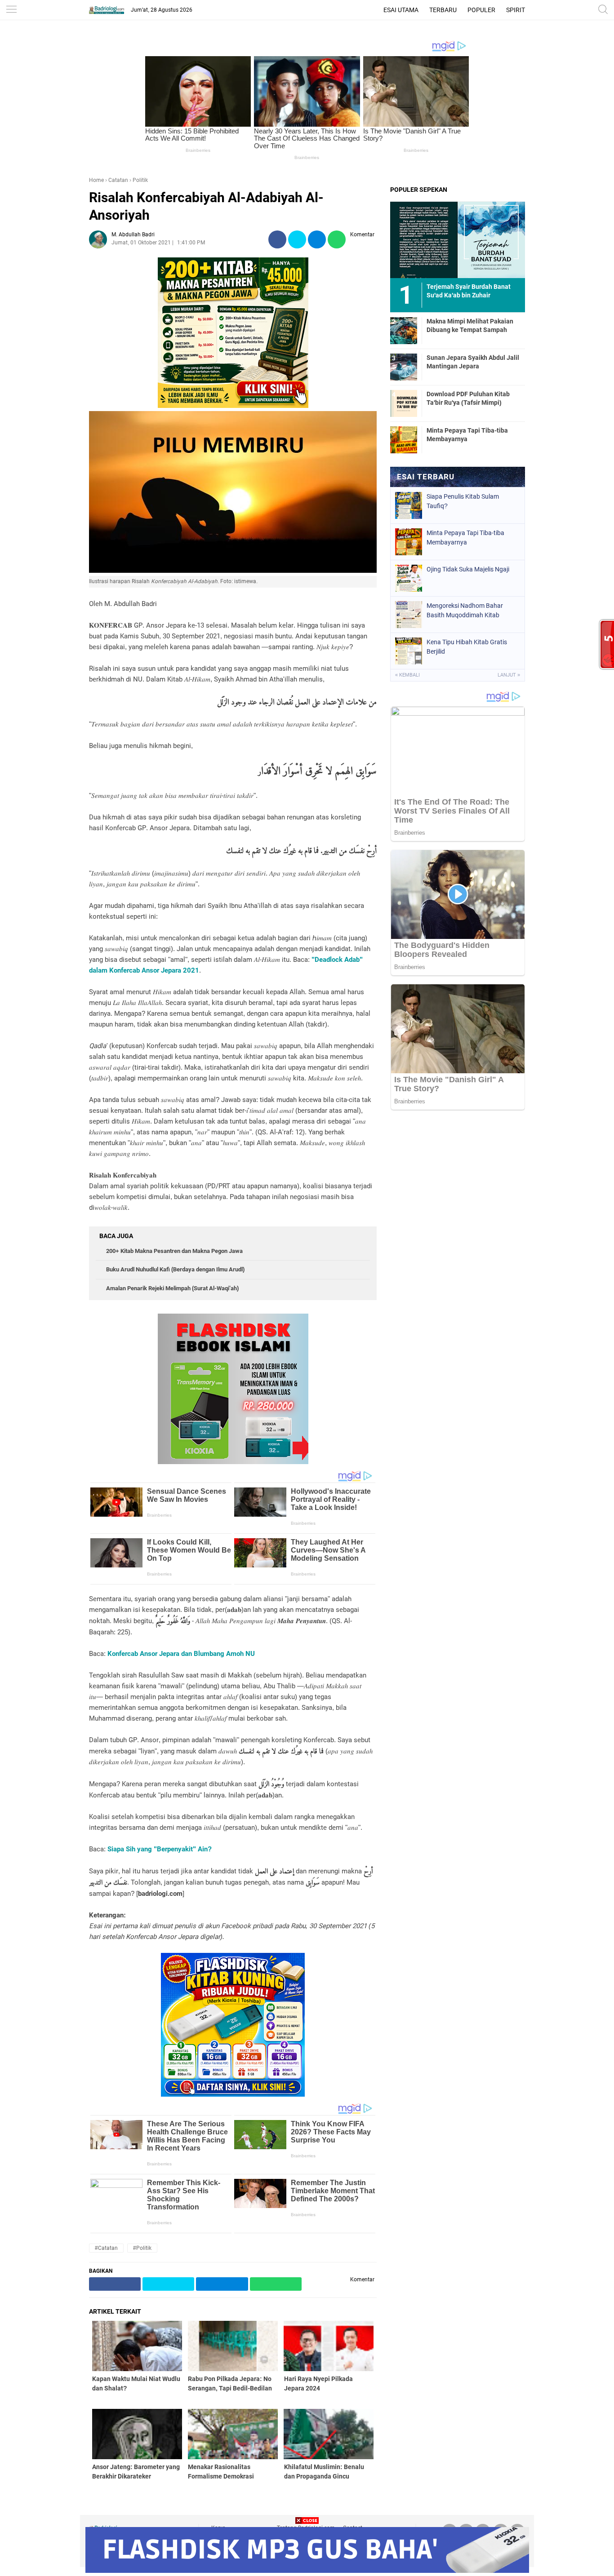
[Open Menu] (11, 10)
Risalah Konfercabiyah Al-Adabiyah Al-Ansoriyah (206, 206)
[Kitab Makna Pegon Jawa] (233, 406)
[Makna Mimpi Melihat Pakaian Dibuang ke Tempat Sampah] (404, 330)
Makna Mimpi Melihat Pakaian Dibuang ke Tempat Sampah (470, 325)
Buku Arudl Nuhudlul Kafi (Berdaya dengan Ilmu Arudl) (175, 1269)
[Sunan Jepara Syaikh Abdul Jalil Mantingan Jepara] (404, 367)
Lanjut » (509, 675)
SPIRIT (516, 10)
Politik (140, 180)
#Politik (142, 2248)
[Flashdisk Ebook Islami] (233, 1462)
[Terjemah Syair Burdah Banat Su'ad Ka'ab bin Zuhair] (458, 239)
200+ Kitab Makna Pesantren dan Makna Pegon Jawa (174, 1251)
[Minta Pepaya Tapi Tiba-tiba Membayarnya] (404, 439)
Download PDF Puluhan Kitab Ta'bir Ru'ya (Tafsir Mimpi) (468, 398)
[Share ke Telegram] (317, 240)
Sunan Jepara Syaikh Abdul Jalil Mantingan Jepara (473, 362)
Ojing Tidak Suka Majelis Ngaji (468, 569)
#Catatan (106, 2248)
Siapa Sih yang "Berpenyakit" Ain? (160, 1849)
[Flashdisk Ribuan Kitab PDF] (233, 2094)
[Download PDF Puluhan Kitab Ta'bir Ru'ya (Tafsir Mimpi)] (404, 403)
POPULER (481, 10)
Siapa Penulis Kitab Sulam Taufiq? (463, 501)
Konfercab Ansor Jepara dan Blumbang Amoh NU (181, 1654)
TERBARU (443, 10)
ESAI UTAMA (401, 10)
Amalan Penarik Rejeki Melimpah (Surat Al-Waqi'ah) (172, 1288)
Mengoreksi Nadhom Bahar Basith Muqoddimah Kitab (465, 610)
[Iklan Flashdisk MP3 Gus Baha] (307, 2570)
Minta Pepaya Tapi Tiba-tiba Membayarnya (467, 434)
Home (96, 180)
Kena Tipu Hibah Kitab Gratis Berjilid (467, 647)
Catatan (118, 180)
